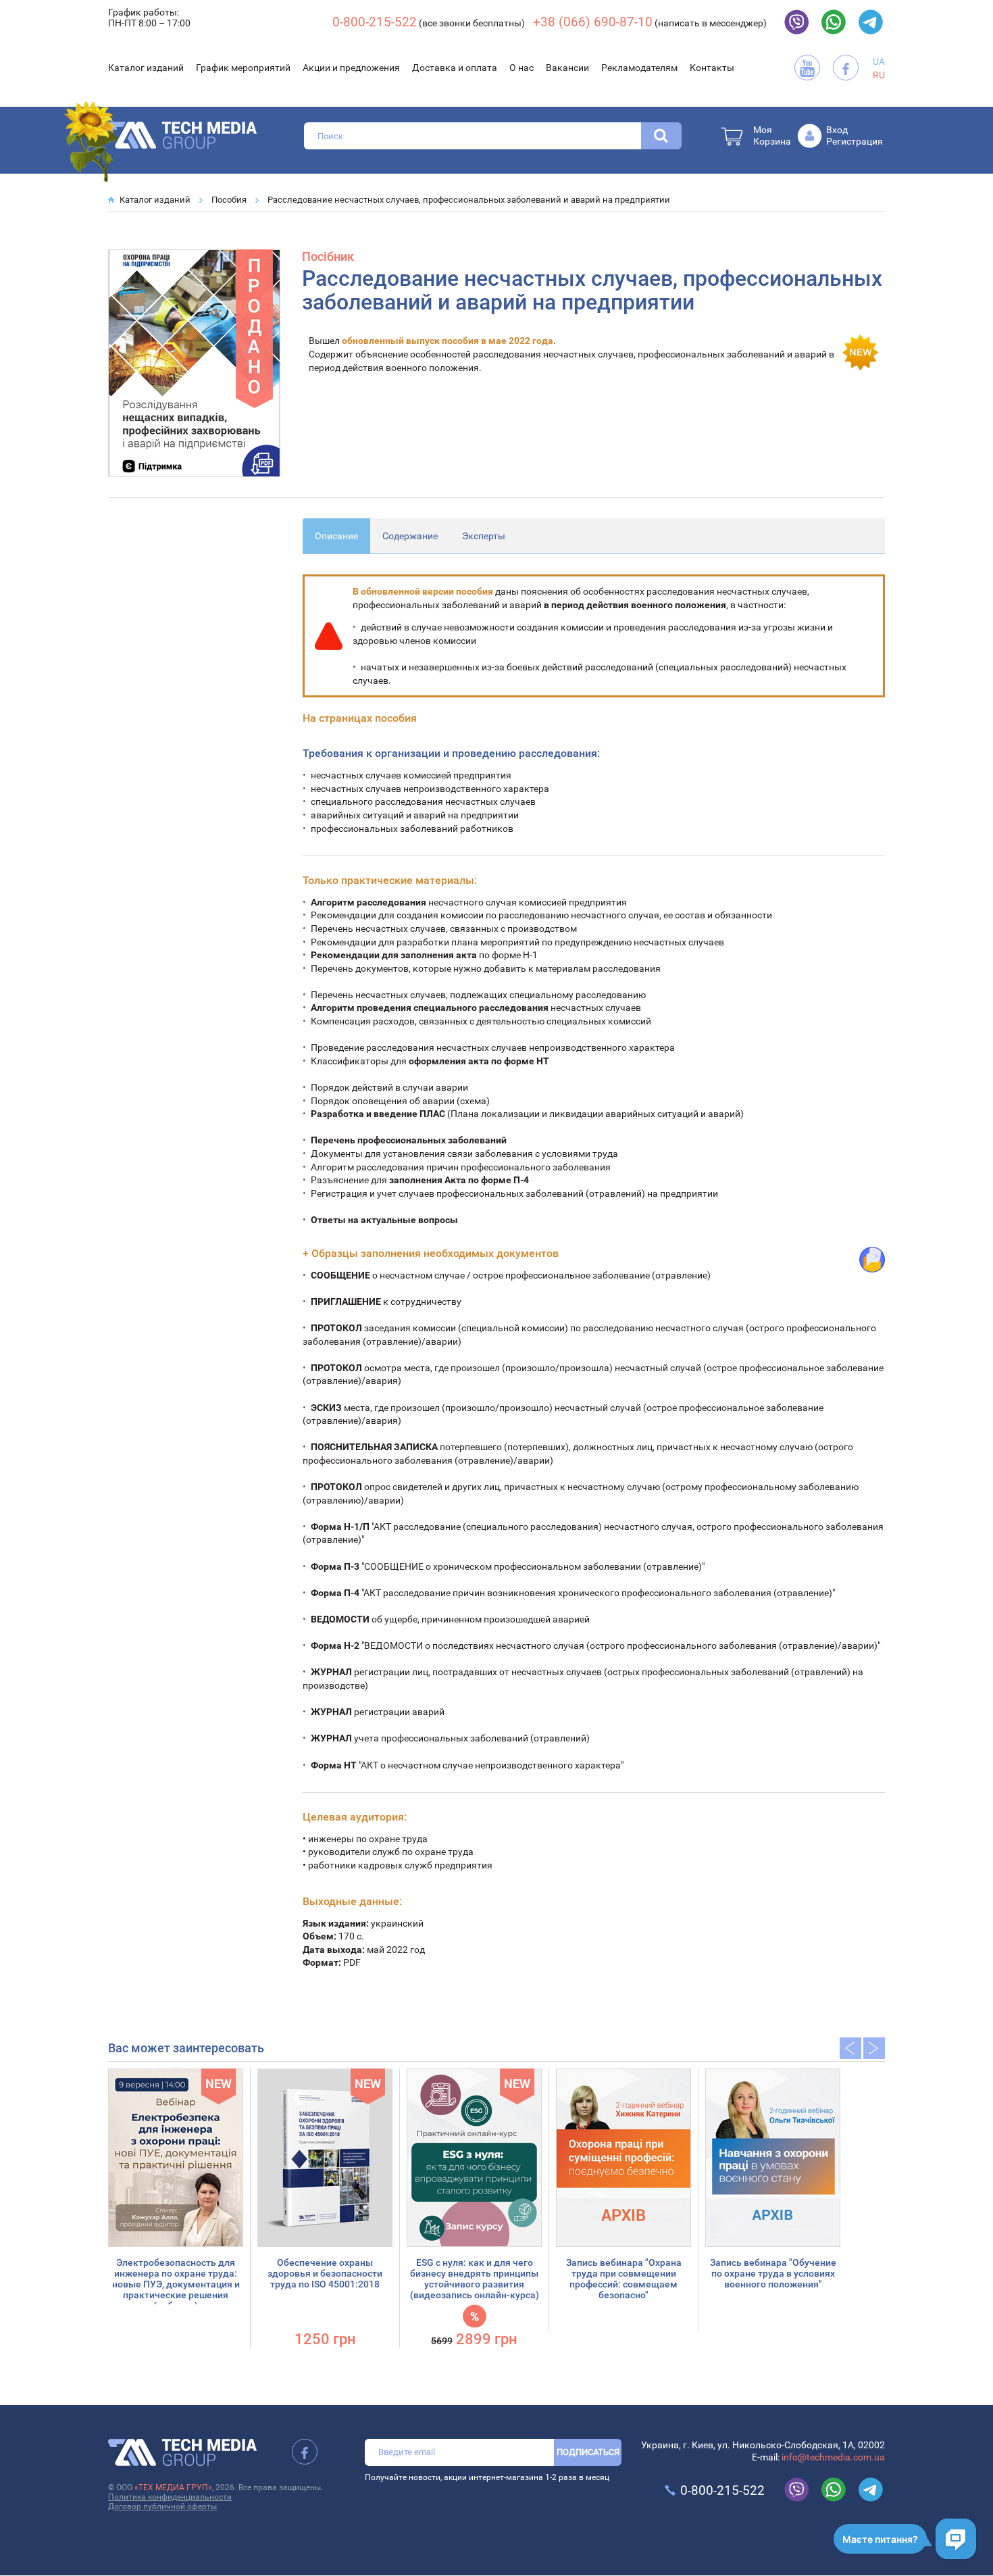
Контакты (712, 68)
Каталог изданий (146, 68)
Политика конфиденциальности (170, 2497)
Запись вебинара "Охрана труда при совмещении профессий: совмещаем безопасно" (624, 2279)
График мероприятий (243, 68)
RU (879, 75)
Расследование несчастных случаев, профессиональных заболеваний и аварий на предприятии (469, 200)
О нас (521, 68)
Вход (837, 130)
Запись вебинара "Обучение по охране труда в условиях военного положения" (773, 2273)
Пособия (229, 200)
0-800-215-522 (375, 22)
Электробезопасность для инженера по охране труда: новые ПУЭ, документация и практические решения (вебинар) (176, 2284)
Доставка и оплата (455, 68)
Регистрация (855, 141)
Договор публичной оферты (162, 2506)
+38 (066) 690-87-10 (593, 22)
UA (879, 61)
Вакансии (567, 68)
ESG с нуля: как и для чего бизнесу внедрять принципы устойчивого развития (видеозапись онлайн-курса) (475, 2279)
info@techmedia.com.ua (833, 2457)
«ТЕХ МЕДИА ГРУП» (173, 2487)
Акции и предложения (351, 68)
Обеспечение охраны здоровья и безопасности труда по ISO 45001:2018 (325, 2273)
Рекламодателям (639, 68)
